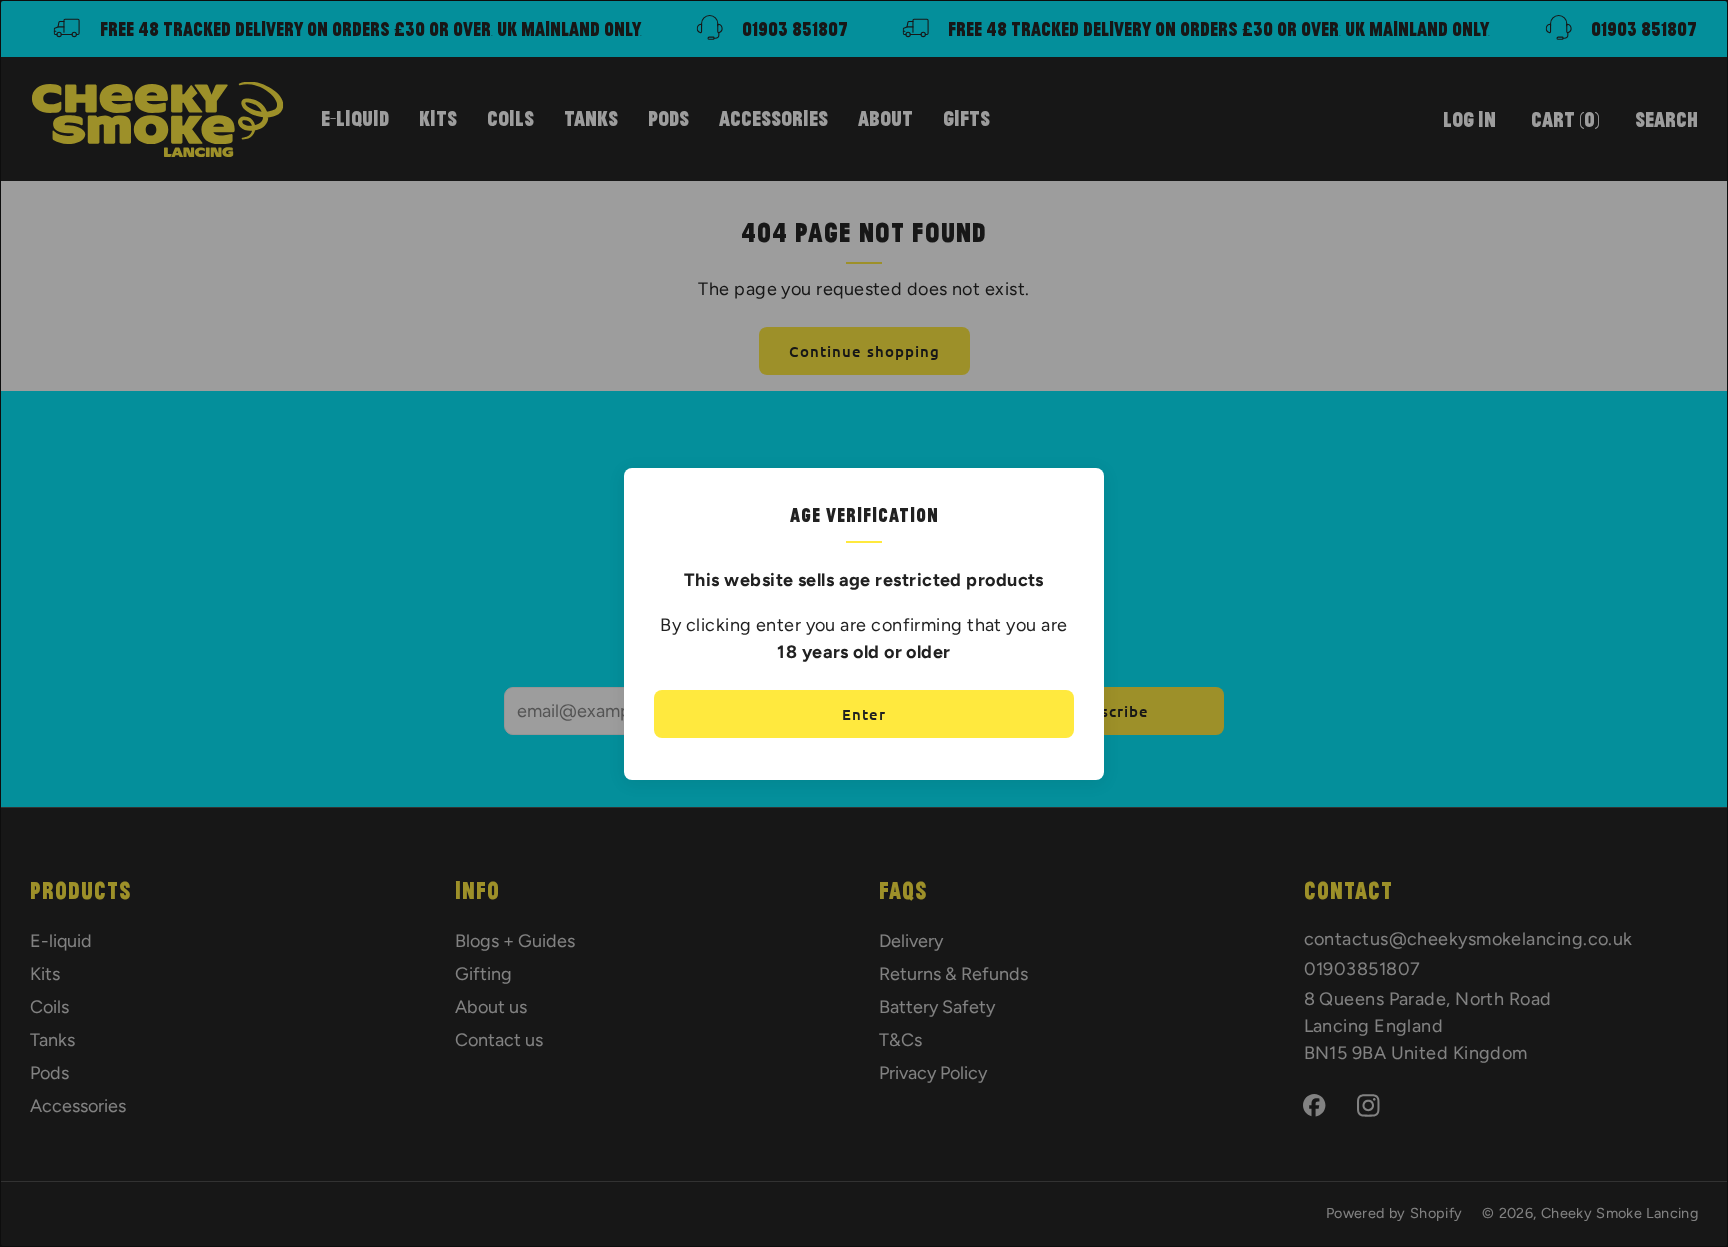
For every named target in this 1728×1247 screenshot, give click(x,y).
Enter (864, 714)
